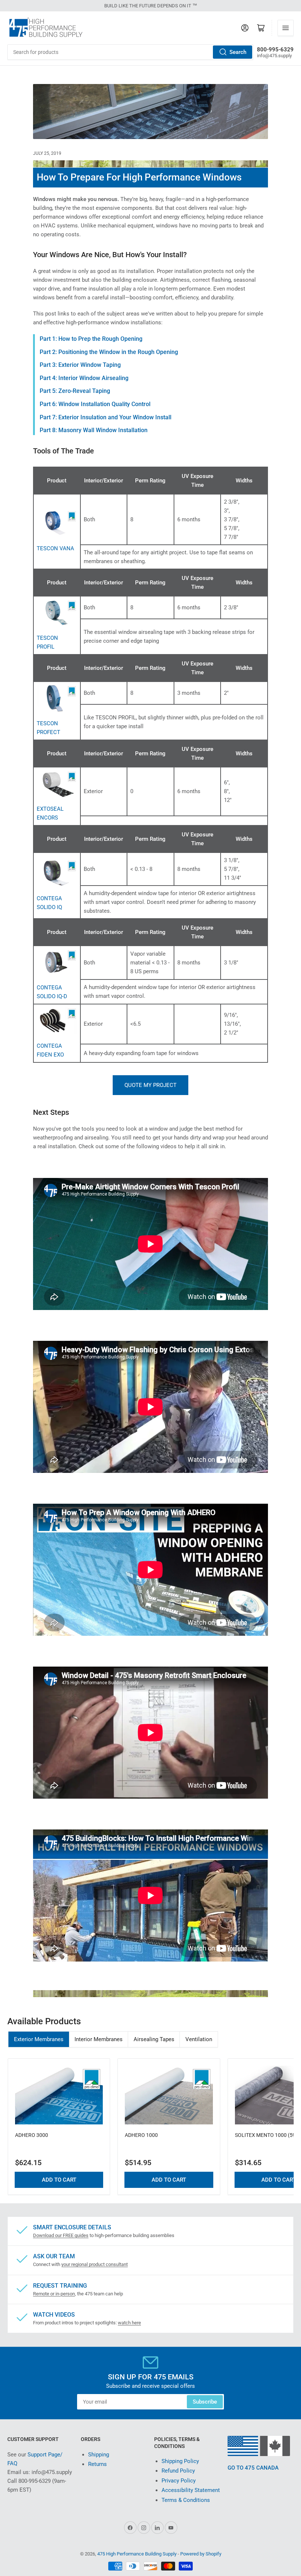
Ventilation (199, 2039)
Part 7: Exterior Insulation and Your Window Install (106, 417)
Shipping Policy (180, 2461)
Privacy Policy (179, 2481)
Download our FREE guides (61, 2235)
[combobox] (130, 52)
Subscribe (205, 2402)
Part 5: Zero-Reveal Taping (75, 391)
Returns (97, 2464)
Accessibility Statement (191, 2490)
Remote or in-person (54, 2294)
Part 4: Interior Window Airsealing (84, 378)
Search (238, 52)
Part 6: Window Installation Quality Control (95, 404)
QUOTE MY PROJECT (150, 1085)
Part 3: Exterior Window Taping (80, 365)
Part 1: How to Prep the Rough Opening (91, 339)
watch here (129, 2323)
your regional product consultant (95, 2264)
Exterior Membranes (39, 2039)
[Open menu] (286, 28)
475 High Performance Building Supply (137, 2554)
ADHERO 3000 (32, 2135)
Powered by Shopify (201, 2554)
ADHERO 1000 (141, 2135)
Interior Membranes (99, 2039)
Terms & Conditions (186, 2500)
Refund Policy (178, 2471)
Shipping (99, 2455)
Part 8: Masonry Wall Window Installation (94, 430)
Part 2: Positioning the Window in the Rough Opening (109, 352)
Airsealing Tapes (154, 2039)
